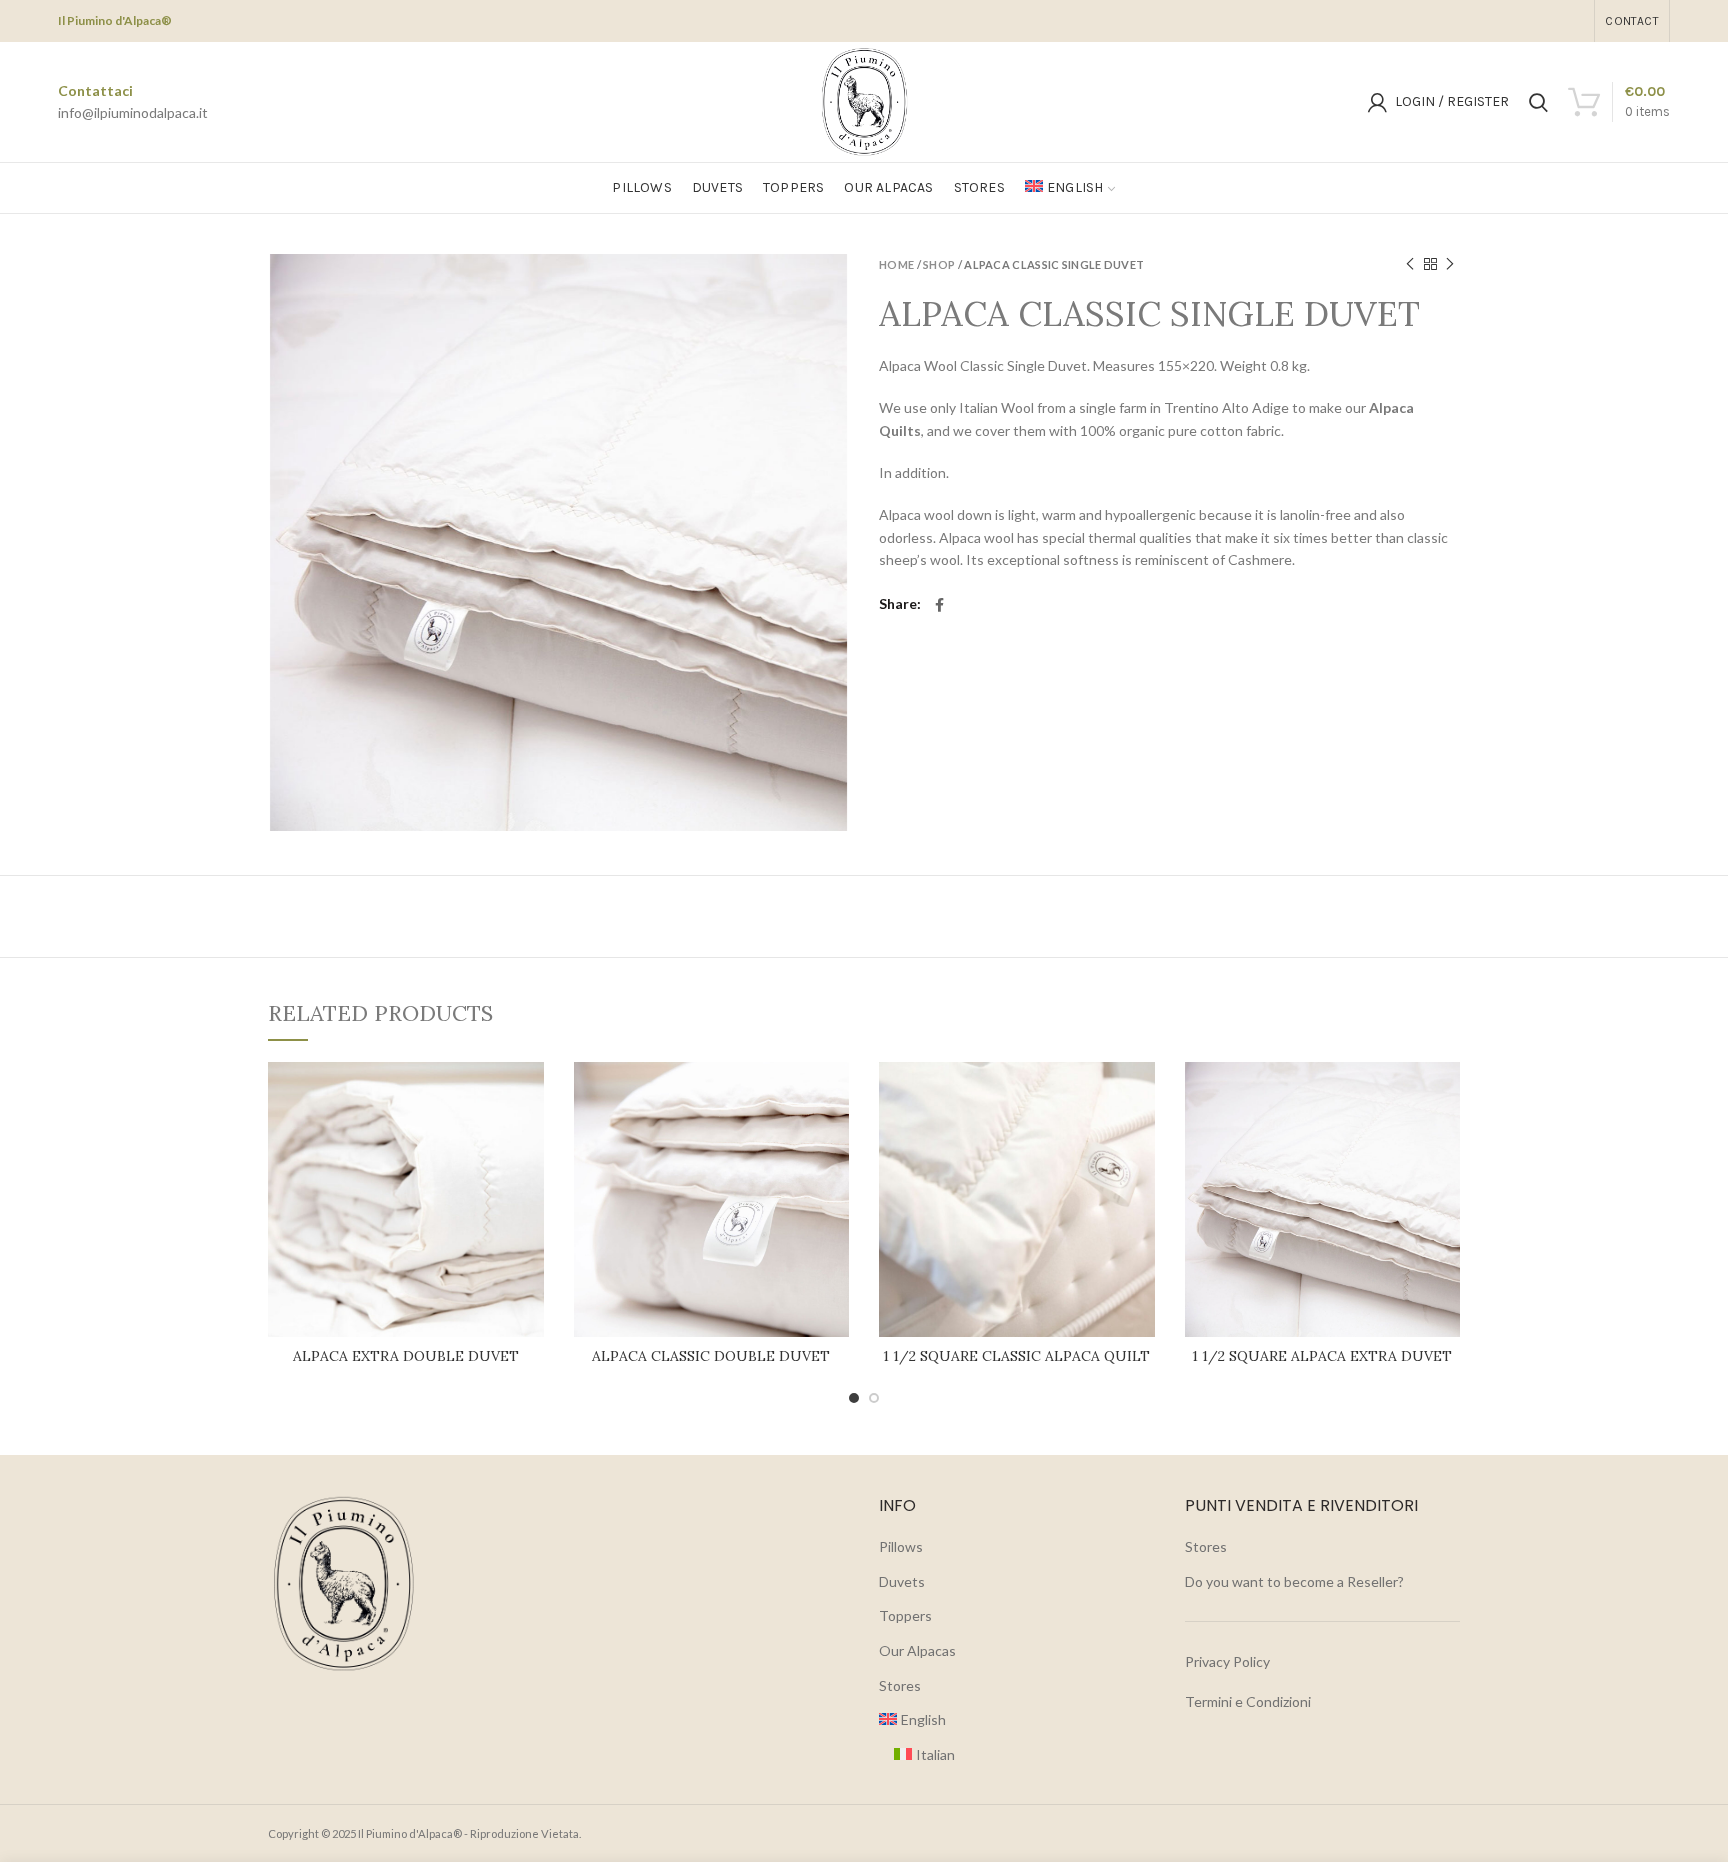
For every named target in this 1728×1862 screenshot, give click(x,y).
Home (896, 264)
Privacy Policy (1227, 1661)
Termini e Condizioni (1248, 1701)
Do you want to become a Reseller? (1294, 1581)
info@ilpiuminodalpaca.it (133, 112)
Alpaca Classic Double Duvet (711, 1356)
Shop (939, 264)
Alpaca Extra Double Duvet (406, 1356)
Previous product (1410, 264)
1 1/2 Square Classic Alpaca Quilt (1016, 1356)
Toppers (905, 1615)
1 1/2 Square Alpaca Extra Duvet (1322, 1356)
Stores (900, 1685)
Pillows (901, 1546)
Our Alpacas (917, 1650)
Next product (1450, 264)
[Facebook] (939, 605)
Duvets (902, 1581)
